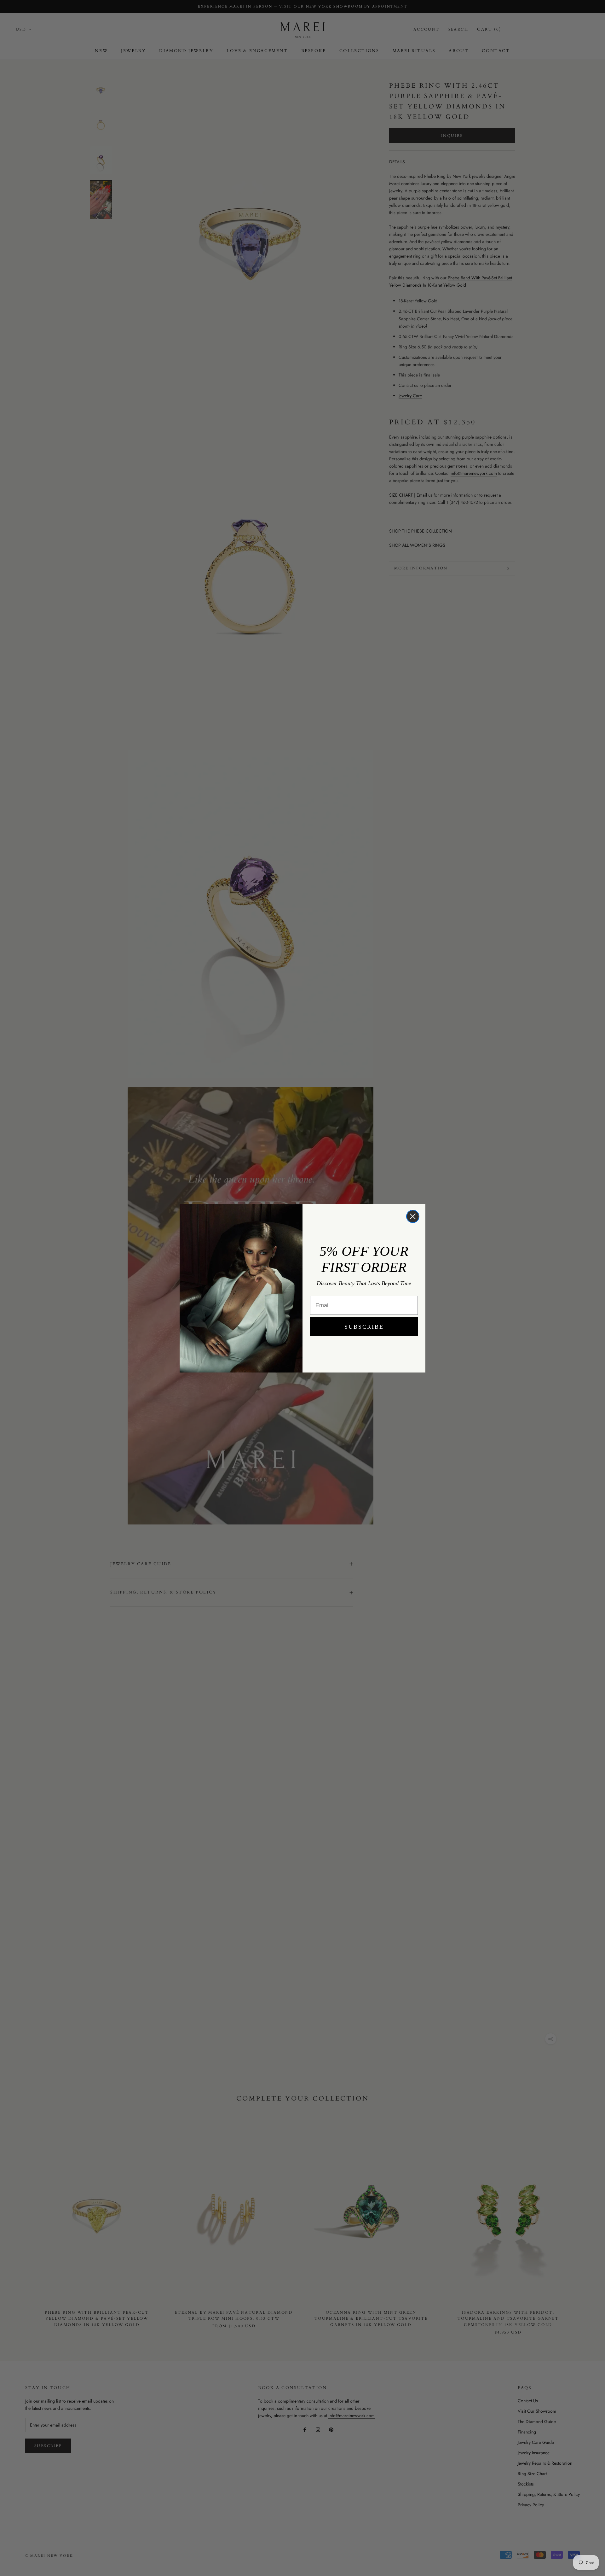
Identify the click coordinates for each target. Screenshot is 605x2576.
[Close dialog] (413, 1216)
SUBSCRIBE (364, 1327)
